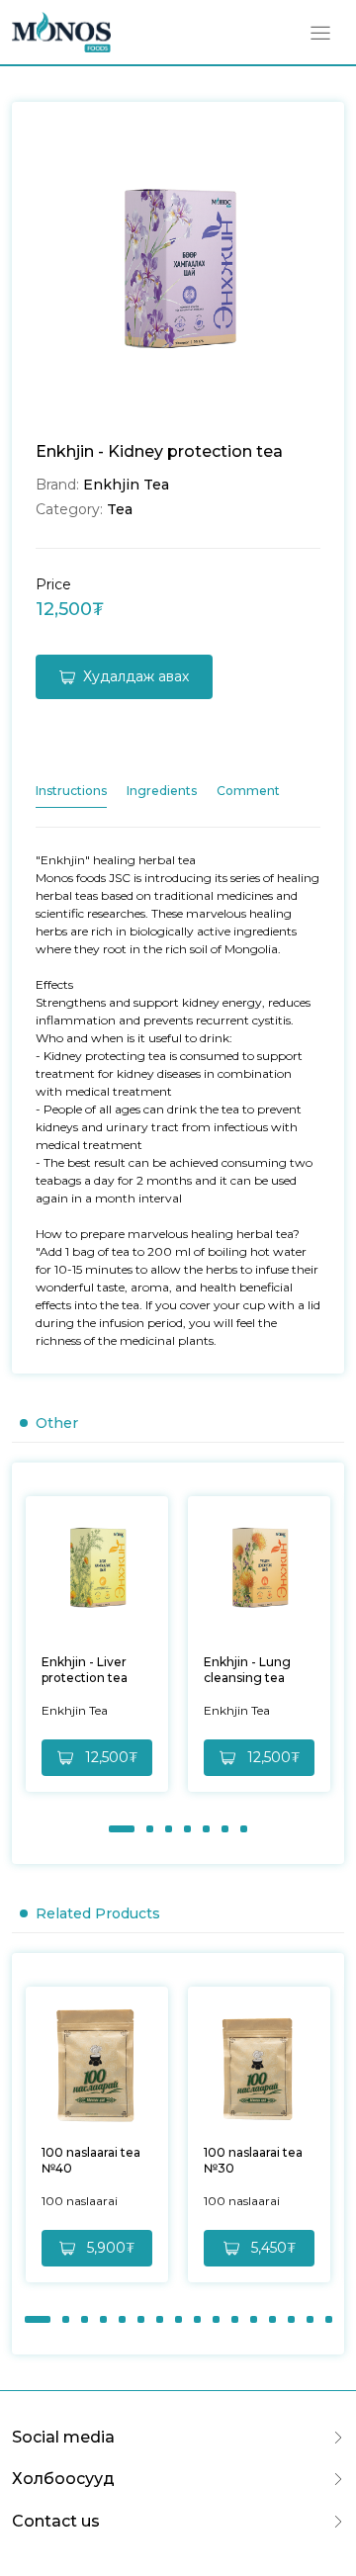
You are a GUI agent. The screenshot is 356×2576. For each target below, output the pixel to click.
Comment (248, 791)
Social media (63, 2437)
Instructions (71, 791)
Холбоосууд (63, 2479)
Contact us (56, 2521)
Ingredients (162, 791)
